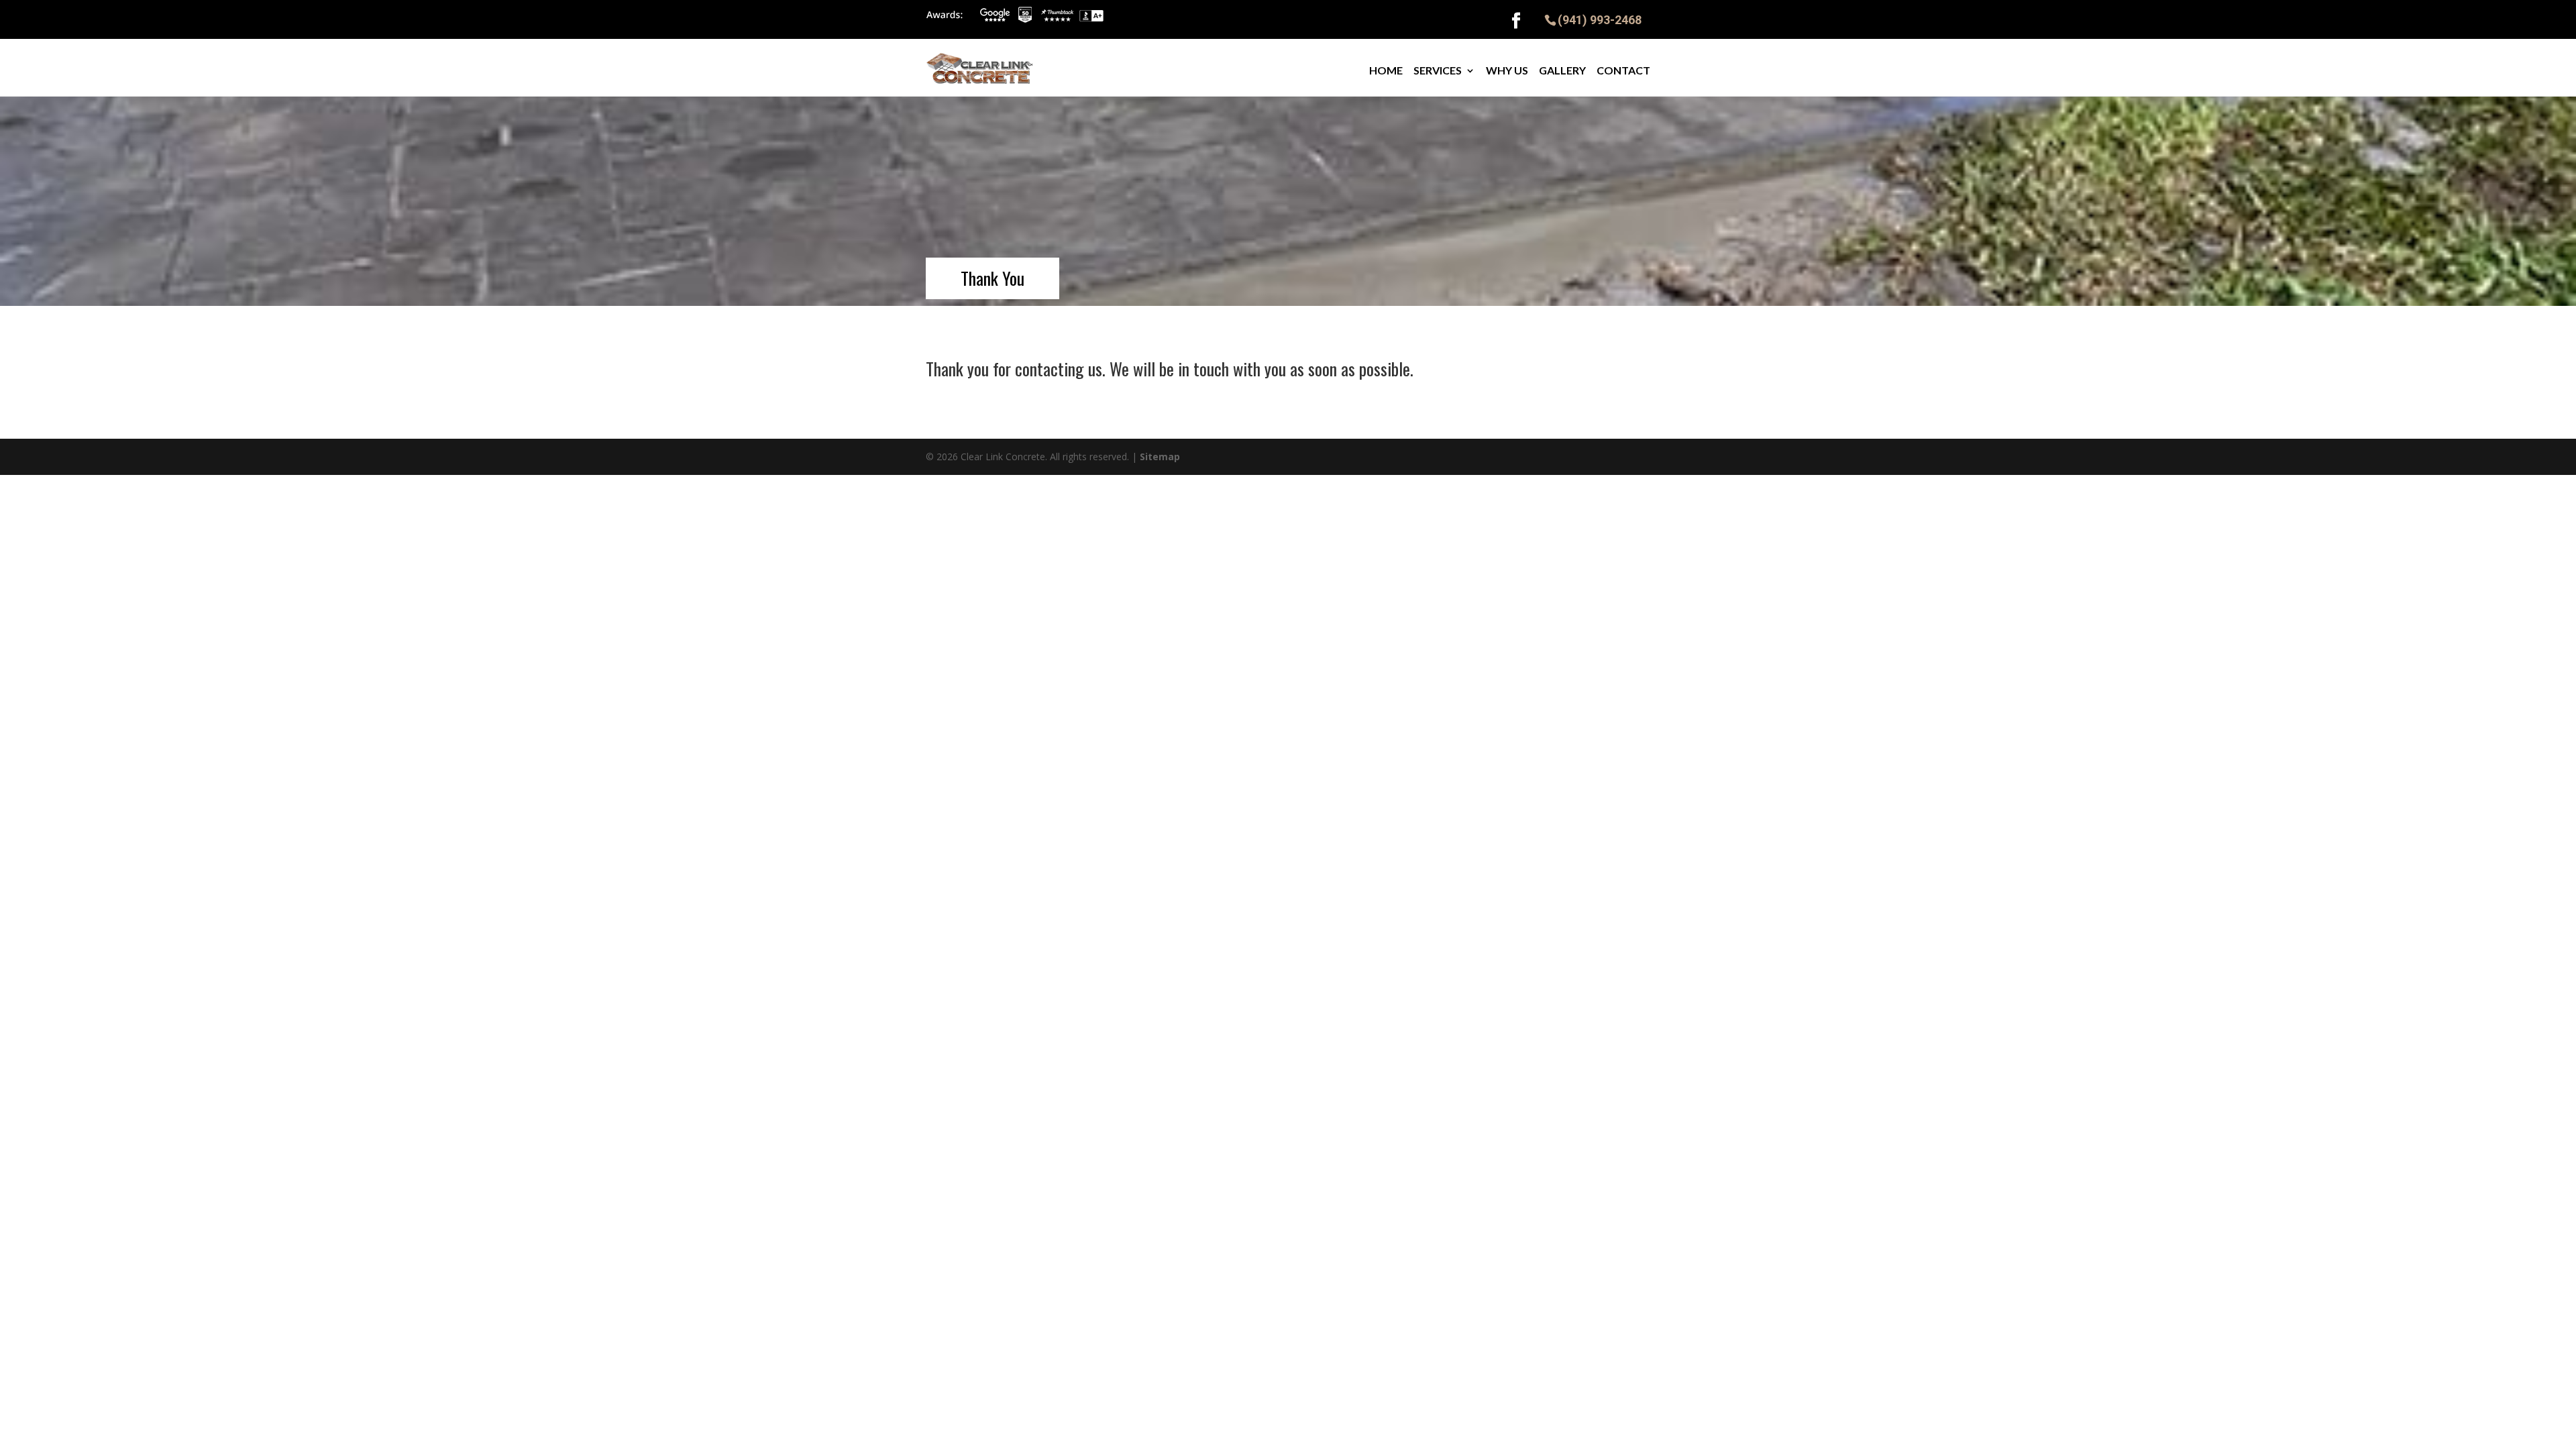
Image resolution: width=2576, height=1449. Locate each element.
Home (1386, 70)
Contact (1623, 70)
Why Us (1507, 70)
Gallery (1562, 70)
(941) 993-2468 (1600, 19)
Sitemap (1160, 457)
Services (1438, 70)
